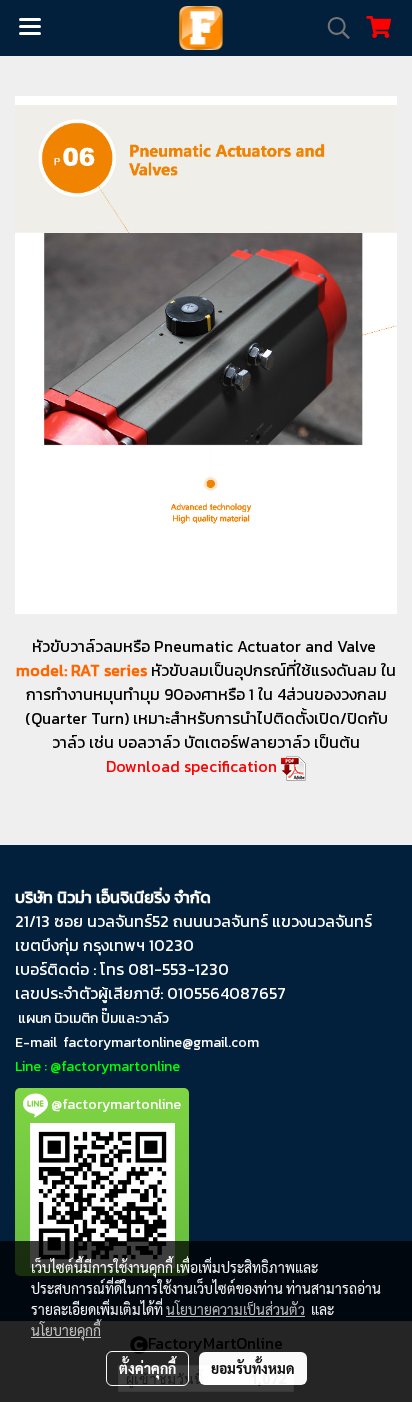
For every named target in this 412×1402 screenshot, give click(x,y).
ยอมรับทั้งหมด (253, 1368)
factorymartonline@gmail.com (161, 1042)
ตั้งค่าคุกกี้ (147, 1368)
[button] (332, 28)
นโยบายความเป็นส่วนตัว (235, 1309)
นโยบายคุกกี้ (66, 1330)
